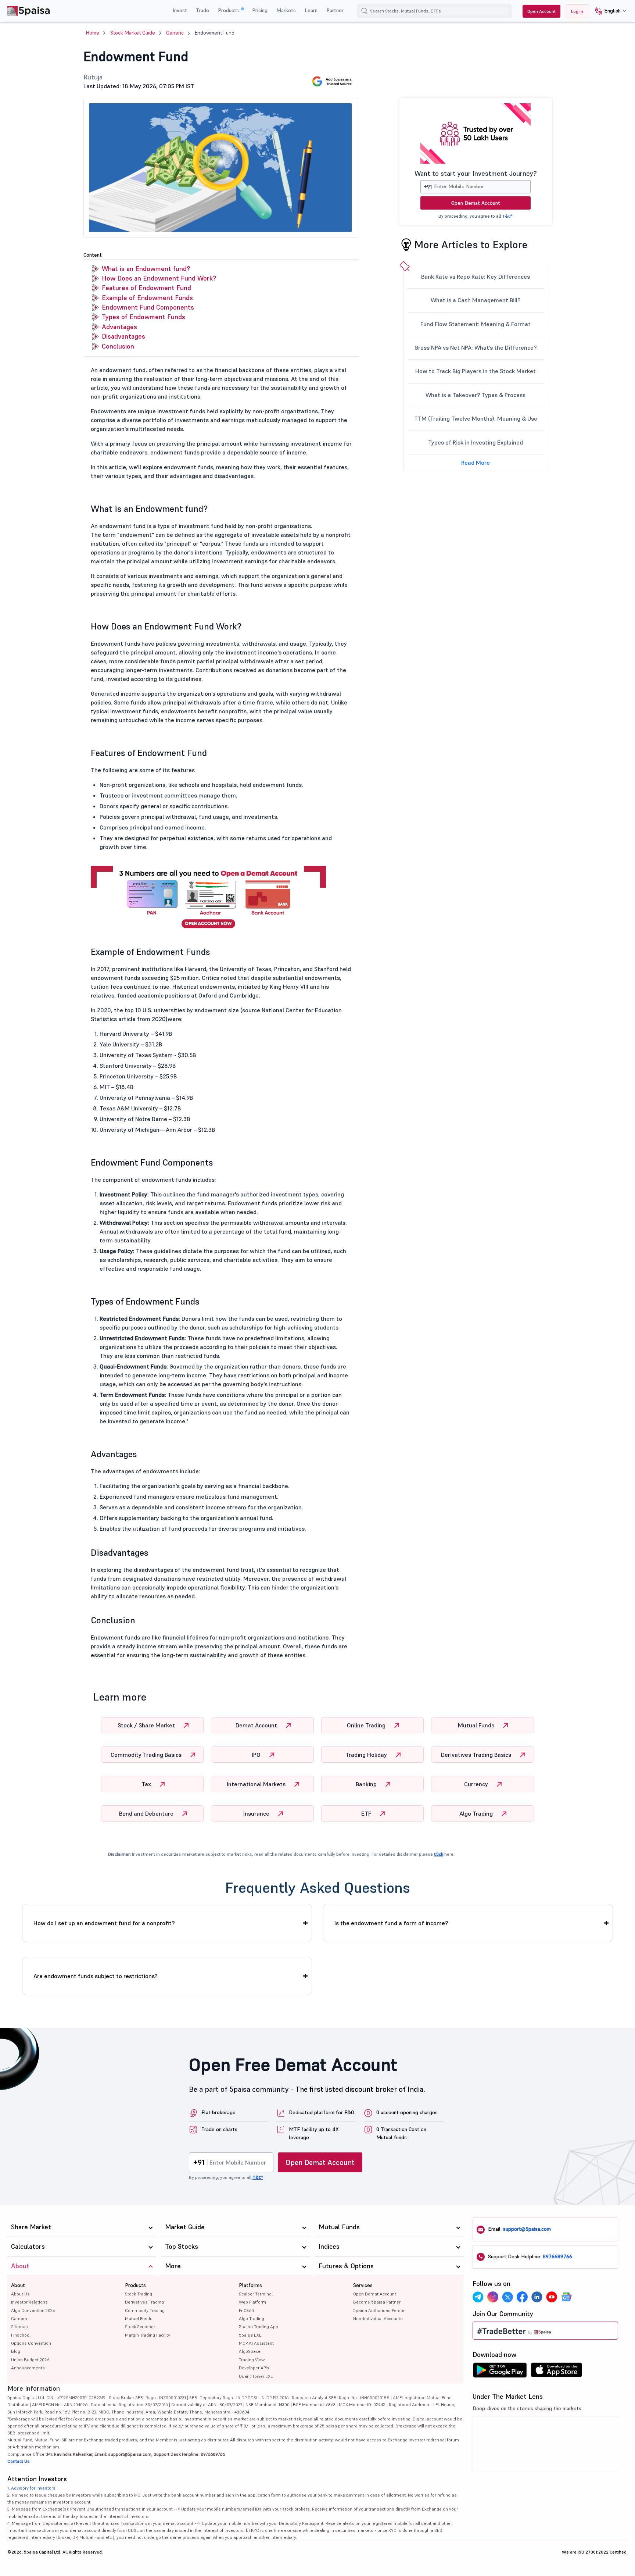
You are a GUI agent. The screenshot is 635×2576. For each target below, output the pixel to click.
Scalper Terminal (256, 2294)
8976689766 (557, 2256)
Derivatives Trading (144, 2302)
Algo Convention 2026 (33, 2310)
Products (229, 10)
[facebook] (522, 2297)
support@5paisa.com (527, 2229)
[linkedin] (537, 2297)
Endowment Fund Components (148, 307)
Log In (577, 11)
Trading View (252, 2360)
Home (93, 33)
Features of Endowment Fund (146, 288)
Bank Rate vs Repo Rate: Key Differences (476, 276)
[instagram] (493, 2297)
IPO (257, 1755)
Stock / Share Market (147, 1725)
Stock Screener (140, 2327)
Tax (147, 1784)
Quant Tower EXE (256, 2376)
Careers (19, 2318)
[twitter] (507, 2297)
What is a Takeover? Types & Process (476, 395)
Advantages (119, 327)
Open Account (541, 11)
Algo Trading (477, 1813)
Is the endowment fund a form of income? (391, 1923)
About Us (20, 2294)
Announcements (28, 2368)
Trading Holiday (367, 1755)
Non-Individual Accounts (378, 2318)
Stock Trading (139, 2294)
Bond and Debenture (147, 1813)
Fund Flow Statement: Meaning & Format (476, 324)
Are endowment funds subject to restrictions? (96, 1976)
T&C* (507, 216)
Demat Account (257, 1725)
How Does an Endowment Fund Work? (159, 278)
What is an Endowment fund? (146, 269)
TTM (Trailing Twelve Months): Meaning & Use (476, 418)
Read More (476, 463)
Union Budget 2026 (30, 2360)
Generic (175, 33)
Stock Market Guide (133, 33)
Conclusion (118, 346)
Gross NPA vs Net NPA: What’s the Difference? (476, 347)
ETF (367, 1813)
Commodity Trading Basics (147, 1755)
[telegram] (478, 2297)
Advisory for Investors (33, 2488)
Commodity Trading (145, 2310)
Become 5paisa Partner (377, 2302)
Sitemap (19, 2327)
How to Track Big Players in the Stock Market (476, 371)
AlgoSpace (250, 2351)
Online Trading (367, 1725)
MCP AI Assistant (256, 2343)
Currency (477, 1784)
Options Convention (31, 2343)
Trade (202, 10)
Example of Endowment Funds (147, 298)
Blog (16, 2351)
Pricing (260, 10)
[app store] (557, 2372)
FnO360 (246, 2310)
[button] (608, 11)
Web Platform (252, 2302)
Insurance (257, 1813)
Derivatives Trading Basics (477, 1755)
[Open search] (365, 11)
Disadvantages (123, 336)
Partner (335, 10)
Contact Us (19, 2461)
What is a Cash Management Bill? (476, 300)
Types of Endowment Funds (143, 317)
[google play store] (500, 2372)
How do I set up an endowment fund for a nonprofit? (104, 1923)
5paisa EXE (250, 2335)
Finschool (21, 2335)
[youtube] (552, 2297)
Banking (367, 1784)
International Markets (257, 1784)
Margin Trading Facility (148, 2335)
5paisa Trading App (259, 2327)
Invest (180, 10)
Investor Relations (29, 2302)
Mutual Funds (477, 1725)
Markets (286, 10)
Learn (311, 10)
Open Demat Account (476, 203)
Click (439, 1854)
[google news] (566, 2297)
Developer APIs (254, 2368)
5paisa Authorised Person (379, 2310)
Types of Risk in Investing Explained (476, 442)
